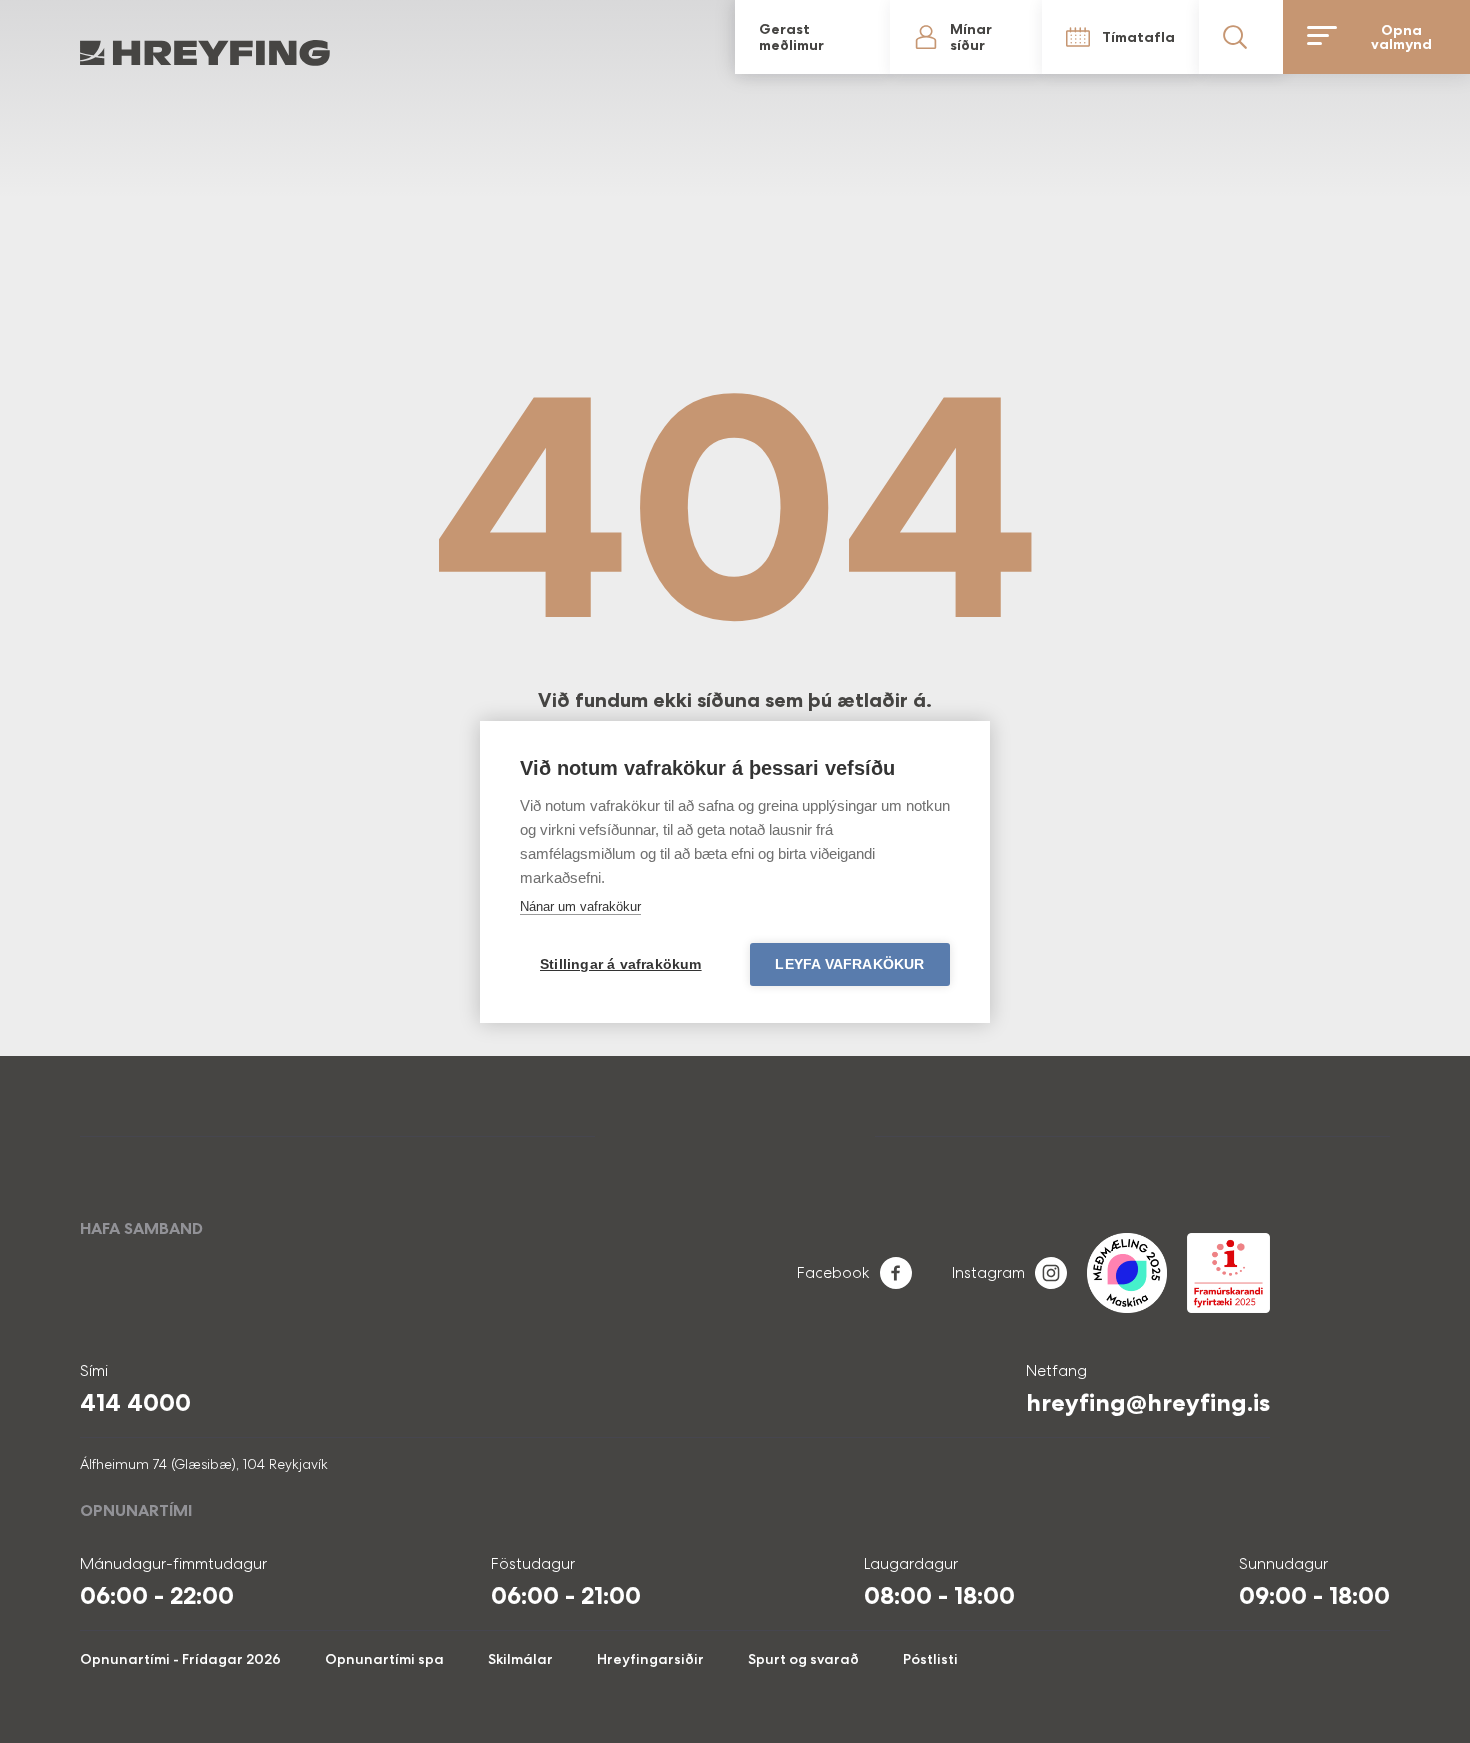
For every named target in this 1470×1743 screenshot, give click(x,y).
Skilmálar (520, 1659)
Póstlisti (930, 1659)
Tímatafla (1246, 37)
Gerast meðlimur (1096, 37)
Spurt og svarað (803, 1659)
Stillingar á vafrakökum (621, 964)
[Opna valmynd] (1421, 37)
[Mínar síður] (1162, 37)
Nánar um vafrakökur (580, 906)
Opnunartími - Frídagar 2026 (180, 1659)
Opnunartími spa (384, 1659)
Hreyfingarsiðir (650, 1659)
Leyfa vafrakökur (849, 964)
